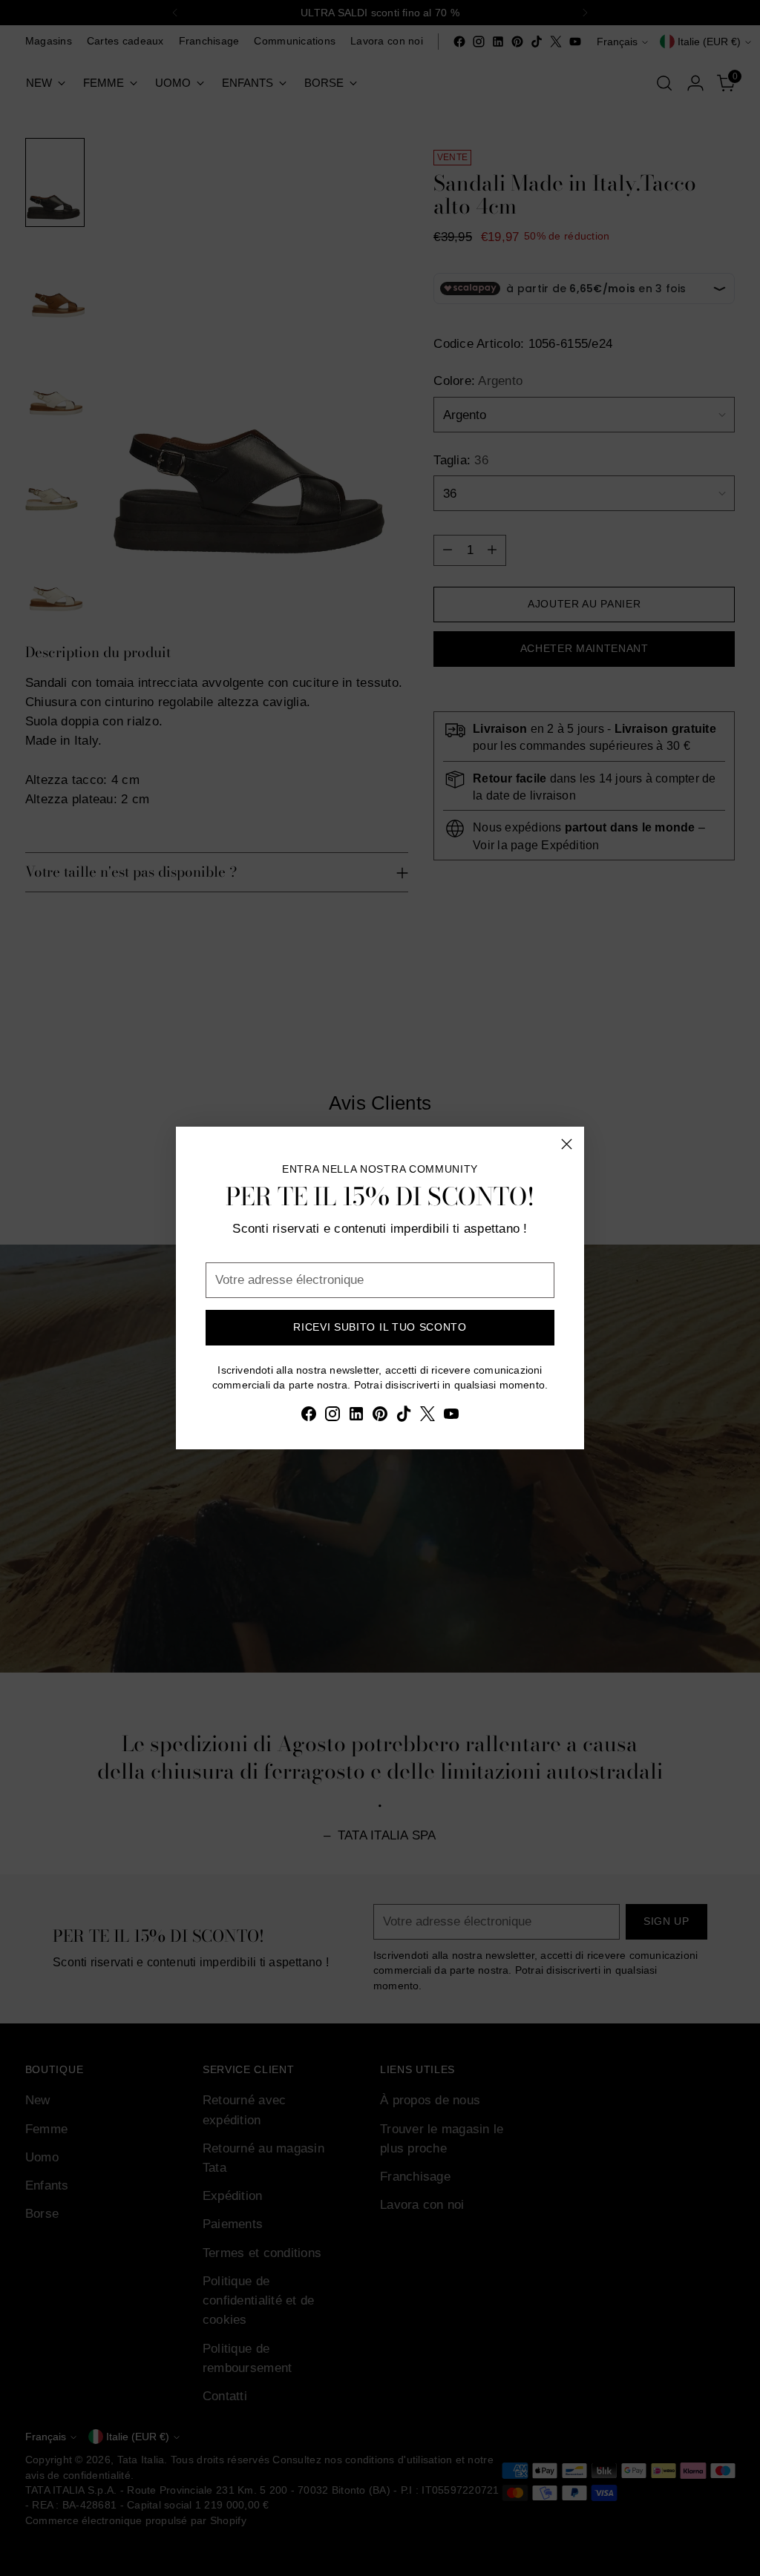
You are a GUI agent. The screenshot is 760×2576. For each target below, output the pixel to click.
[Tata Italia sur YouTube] (451, 1416)
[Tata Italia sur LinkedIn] (356, 1416)
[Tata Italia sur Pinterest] (380, 1416)
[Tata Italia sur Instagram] (332, 1416)
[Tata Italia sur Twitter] (427, 1416)
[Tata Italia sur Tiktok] (404, 1416)
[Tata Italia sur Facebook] (309, 1416)
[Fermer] (567, 1144)
